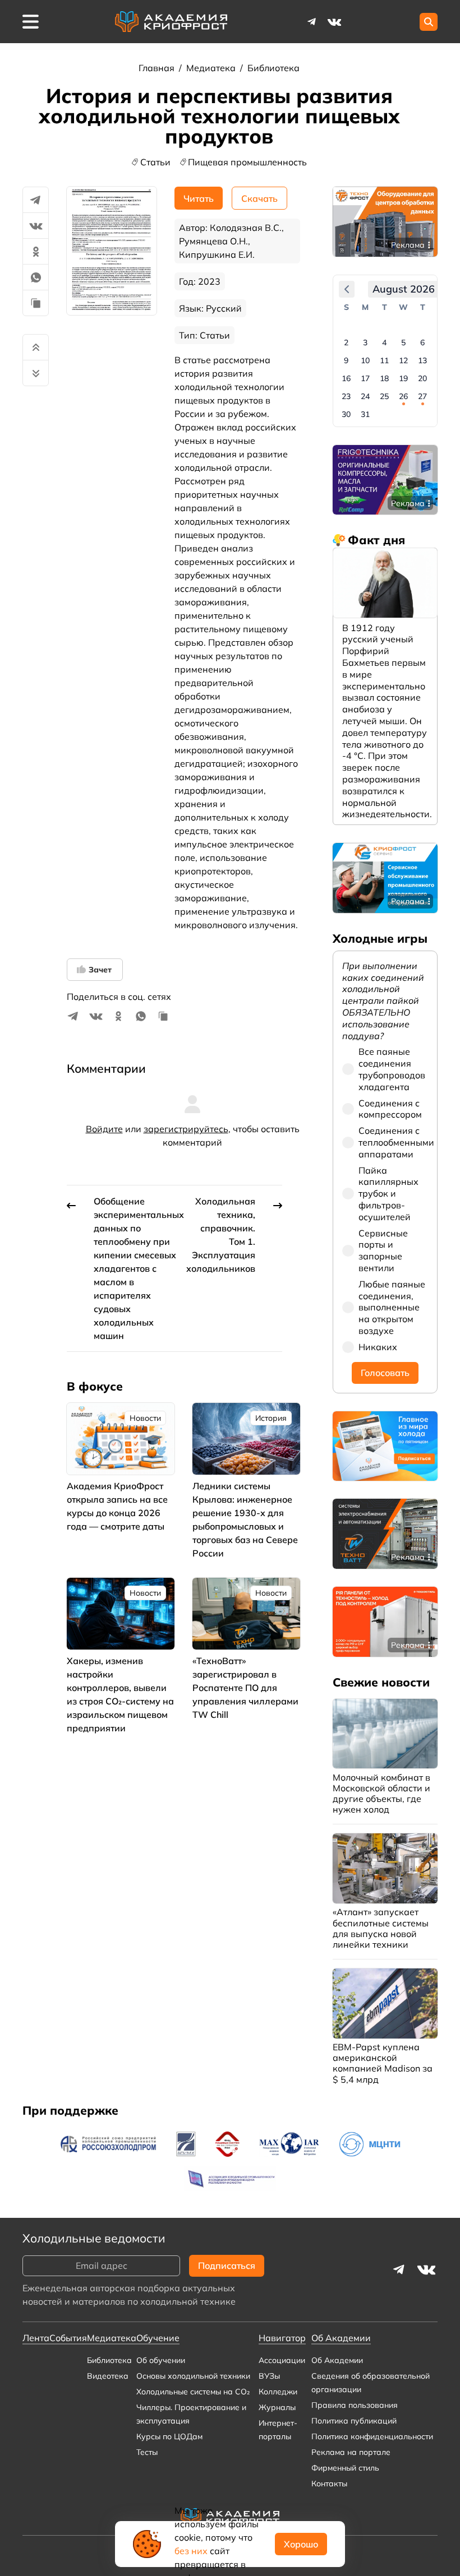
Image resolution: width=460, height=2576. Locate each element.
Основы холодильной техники (193, 2376)
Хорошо (301, 2544)
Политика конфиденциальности (372, 2436)
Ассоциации (282, 2360)
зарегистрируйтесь (186, 1129)
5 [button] (403, 342)
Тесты (147, 2452)
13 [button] (422, 360)
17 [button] (365, 378)
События (68, 2338)
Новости (145, 1418)
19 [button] (403, 378)
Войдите (104, 1129)
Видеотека (108, 2376)
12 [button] (403, 360)
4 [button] (384, 342)
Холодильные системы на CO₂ (193, 2392)
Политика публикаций (354, 2421)
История (271, 1418)
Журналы (277, 2407)
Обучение (158, 2338)
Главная (158, 68)
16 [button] (346, 378)
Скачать (259, 198)
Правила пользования (355, 2405)
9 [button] (346, 360)
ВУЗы (269, 2376)
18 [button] (384, 378)
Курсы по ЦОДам (169, 2436)
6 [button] (422, 342)
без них (191, 2551)
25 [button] (384, 396)
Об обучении (161, 2360)
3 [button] (365, 342)
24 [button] (365, 396)
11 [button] (384, 360)
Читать (199, 198)
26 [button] (403, 396)
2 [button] (346, 342)
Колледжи (278, 2392)
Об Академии (337, 2360)
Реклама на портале (351, 2452)
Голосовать (385, 1373)
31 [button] (365, 414)
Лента (36, 2338)
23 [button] (346, 396)
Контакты (329, 2484)
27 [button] (422, 396)
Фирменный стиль (345, 2468)
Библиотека (273, 68)
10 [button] (365, 360)
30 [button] (346, 414)
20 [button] (422, 378)
